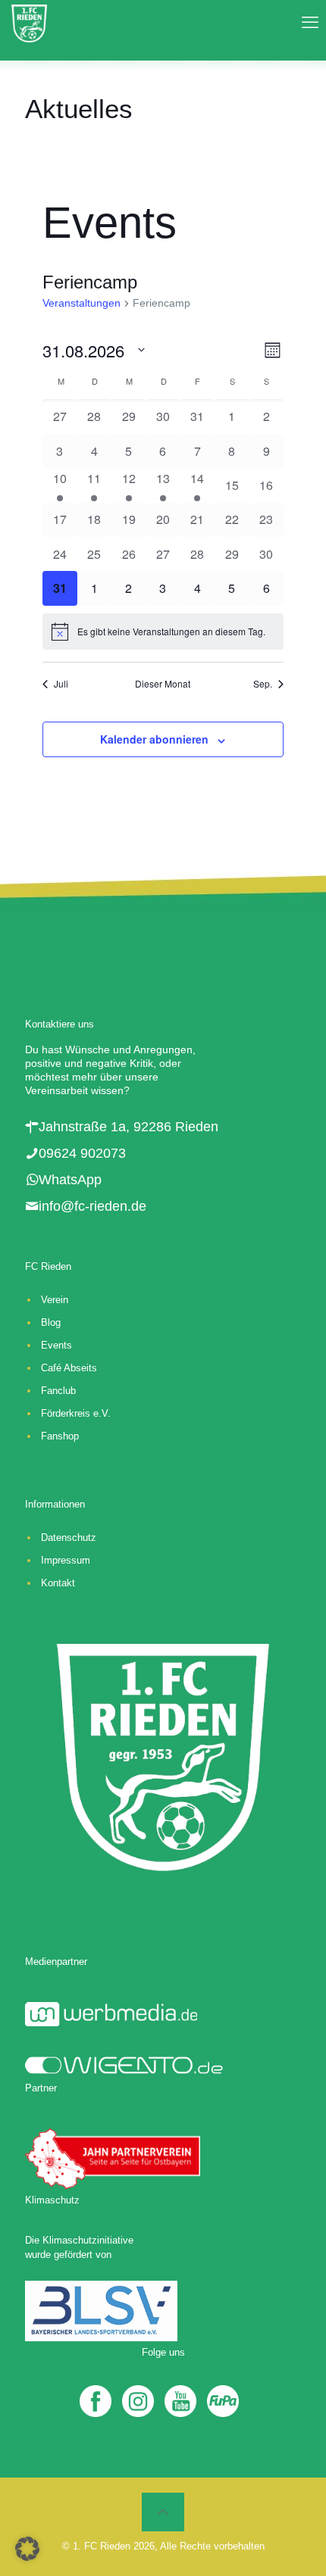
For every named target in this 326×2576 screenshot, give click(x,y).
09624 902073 (82, 1153)
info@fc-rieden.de (92, 1206)
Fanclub (58, 1391)
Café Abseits (69, 1368)
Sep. (263, 684)
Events (56, 1345)
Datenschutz (69, 1537)
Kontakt (58, 1583)
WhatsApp (70, 1180)
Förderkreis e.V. (76, 1413)
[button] (27, 2549)
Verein (55, 1300)
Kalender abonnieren (154, 739)
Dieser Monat (163, 684)
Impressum (66, 1560)
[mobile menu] (306, 23)
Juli (61, 684)
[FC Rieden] (29, 23)
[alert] (163, 632)
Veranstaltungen (81, 303)
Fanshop (60, 1436)
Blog (51, 1322)
